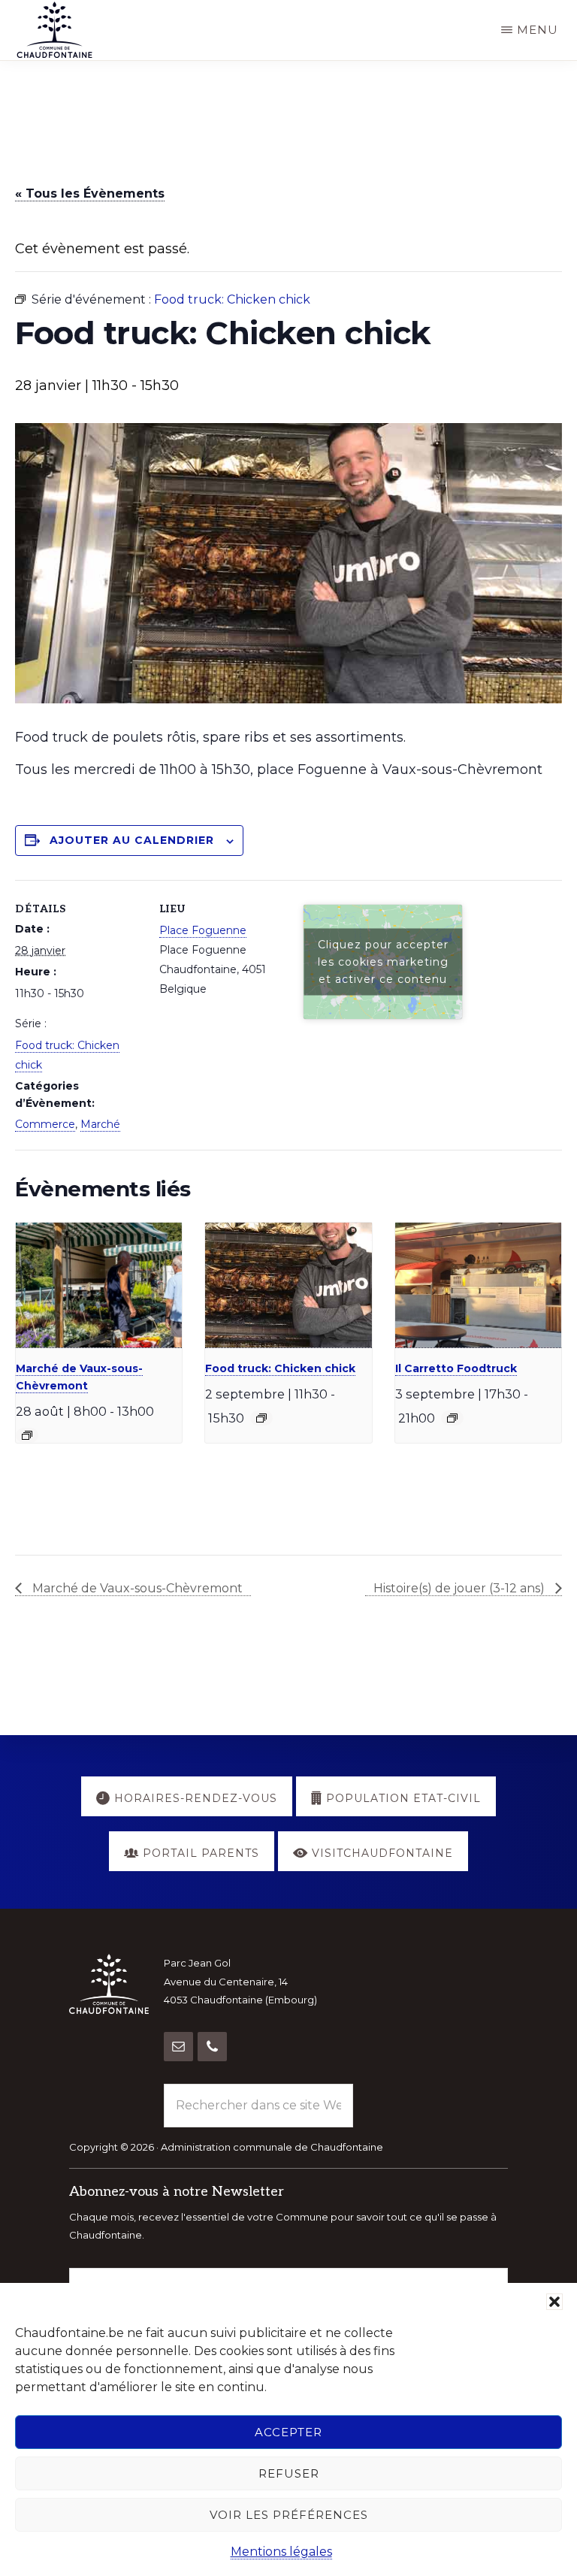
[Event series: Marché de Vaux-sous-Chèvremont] (27, 1435)
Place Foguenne (203, 930)
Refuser (289, 2473)
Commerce (45, 1124)
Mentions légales (281, 2552)
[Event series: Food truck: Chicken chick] (261, 1418)
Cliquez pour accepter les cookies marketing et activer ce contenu (383, 962)
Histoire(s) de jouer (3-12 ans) (461, 1588)
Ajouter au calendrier (132, 840)
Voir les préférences (289, 2515)
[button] (554, 2302)
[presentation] (99, 1285)
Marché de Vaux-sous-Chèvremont (136, 1588)
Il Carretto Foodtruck (456, 1368)
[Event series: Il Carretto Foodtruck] (452, 1418)
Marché (100, 1124)
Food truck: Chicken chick (280, 1368)
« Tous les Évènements (90, 194)
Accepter (288, 2432)
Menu (538, 30)
